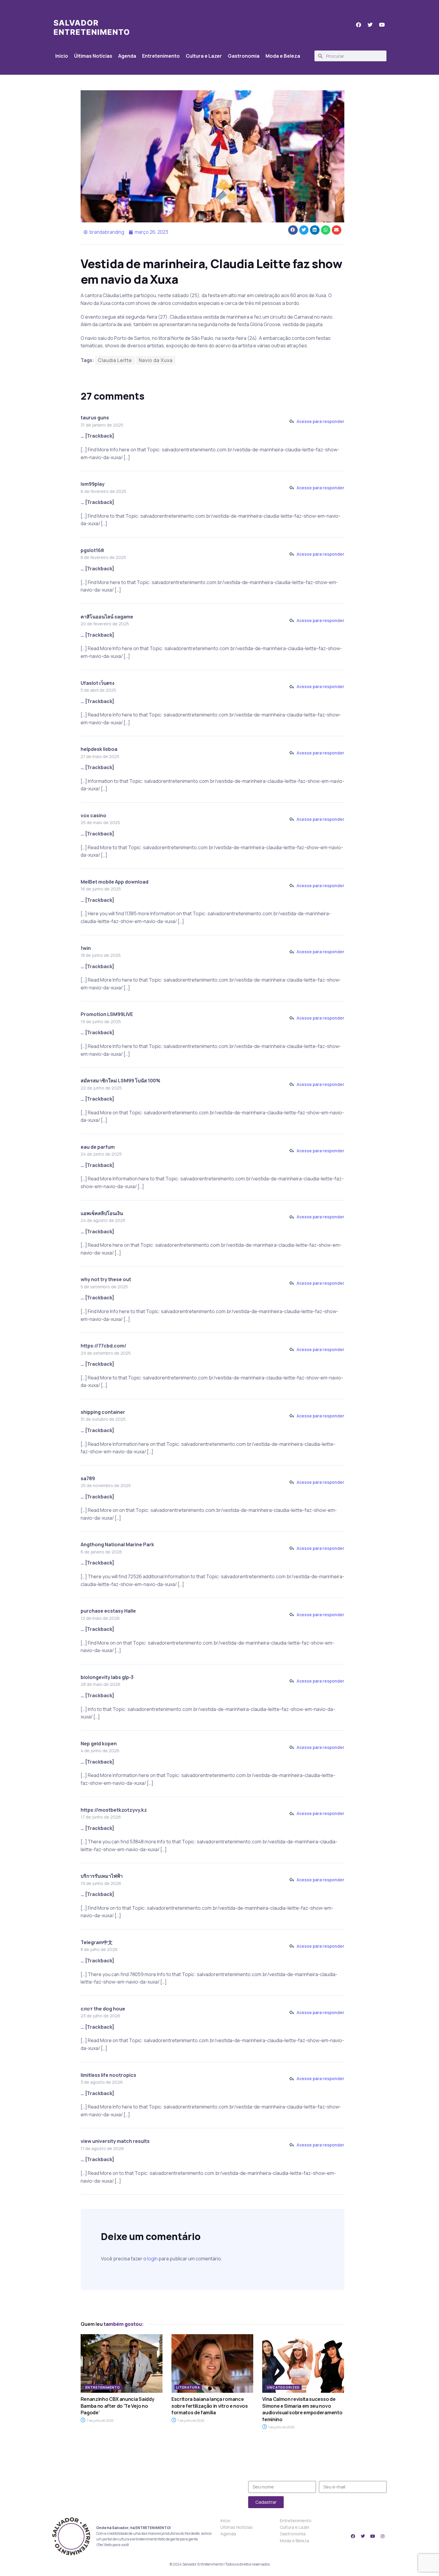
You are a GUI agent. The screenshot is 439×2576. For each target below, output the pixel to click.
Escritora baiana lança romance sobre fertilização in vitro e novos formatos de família (210, 2406)
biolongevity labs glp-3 (107, 1677)
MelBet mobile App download (115, 882)
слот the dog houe (103, 2009)
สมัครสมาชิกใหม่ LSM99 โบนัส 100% (121, 1081)
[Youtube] (373, 2536)
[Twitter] (363, 2536)
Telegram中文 (97, 1942)
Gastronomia (244, 56)
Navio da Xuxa (156, 360)
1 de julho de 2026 (281, 2427)
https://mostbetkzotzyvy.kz (114, 1810)
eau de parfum (98, 1147)
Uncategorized (283, 2387)
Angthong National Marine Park (117, 1544)
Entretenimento (161, 56)
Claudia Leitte (115, 360)
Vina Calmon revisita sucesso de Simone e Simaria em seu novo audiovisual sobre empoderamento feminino (302, 2409)
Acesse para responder (320, 421)
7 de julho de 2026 (100, 2420)
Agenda (127, 56)
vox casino (93, 815)
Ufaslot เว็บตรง (98, 683)
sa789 (88, 1478)
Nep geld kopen (99, 1744)
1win (86, 948)
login (152, 2259)
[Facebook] (353, 2536)
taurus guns (95, 418)
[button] (293, 230)
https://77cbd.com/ (103, 1346)
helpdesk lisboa (99, 749)
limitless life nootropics (108, 2075)
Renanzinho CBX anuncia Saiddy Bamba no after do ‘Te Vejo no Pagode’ (118, 2406)
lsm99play (93, 484)
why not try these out (106, 1279)
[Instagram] (383, 2536)
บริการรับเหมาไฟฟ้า (102, 1876)
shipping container (103, 1412)
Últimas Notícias (93, 56)
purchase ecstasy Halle (108, 1611)
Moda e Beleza (283, 56)
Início (62, 56)
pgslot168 (92, 550)
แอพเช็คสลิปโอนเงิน (102, 1213)
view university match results (115, 2141)
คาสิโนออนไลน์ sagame (107, 617)
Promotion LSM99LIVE (107, 1014)
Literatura (188, 2387)
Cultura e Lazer (204, 56)
